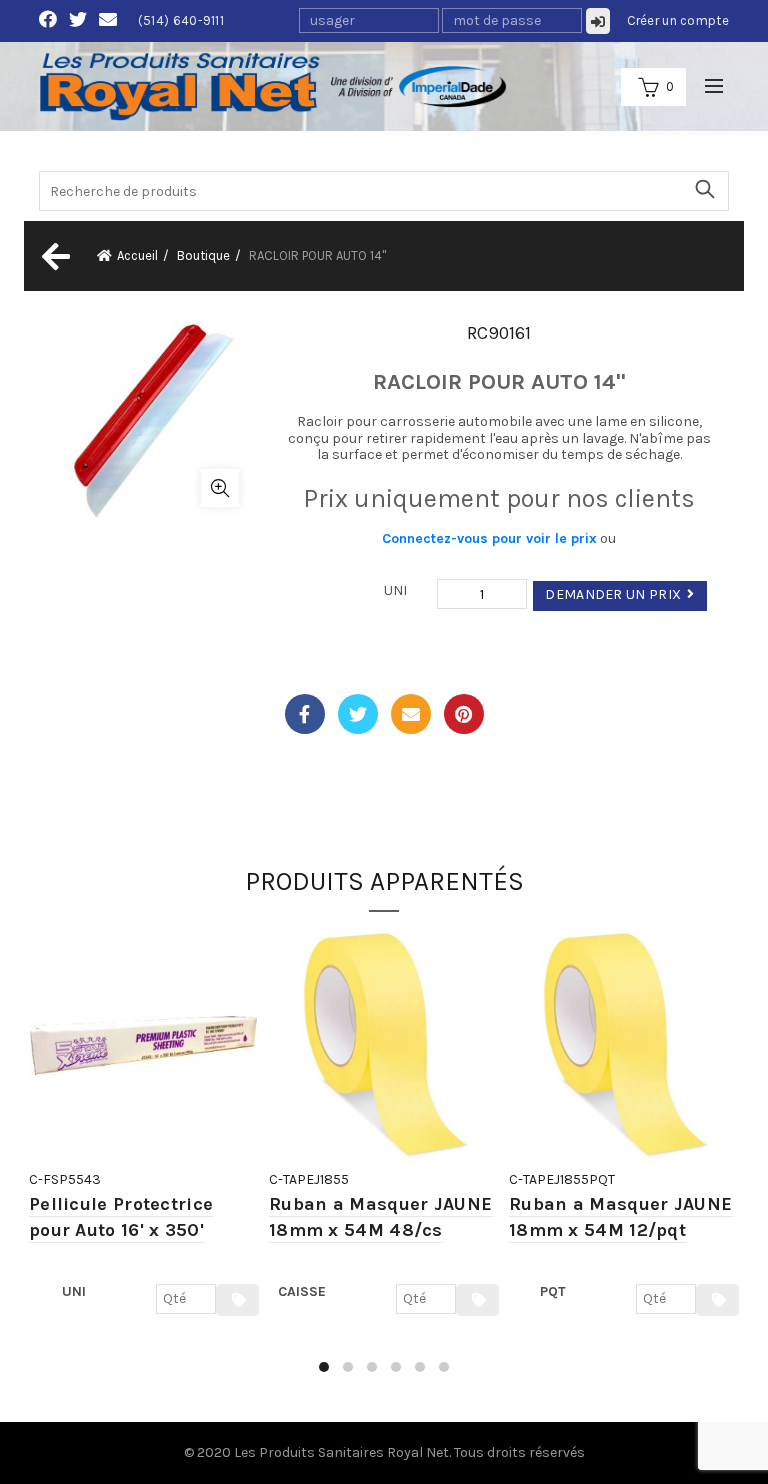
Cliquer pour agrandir (220, 488)
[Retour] (54, 256)
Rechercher (704, 189)
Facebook (305, 714)
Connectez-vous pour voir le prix (489, 538)
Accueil (137, 255)
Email (411, 714)
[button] (324, 1367)
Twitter (358, 714)
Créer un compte (678, 20)
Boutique (203, 255)
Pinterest (464, 714)
